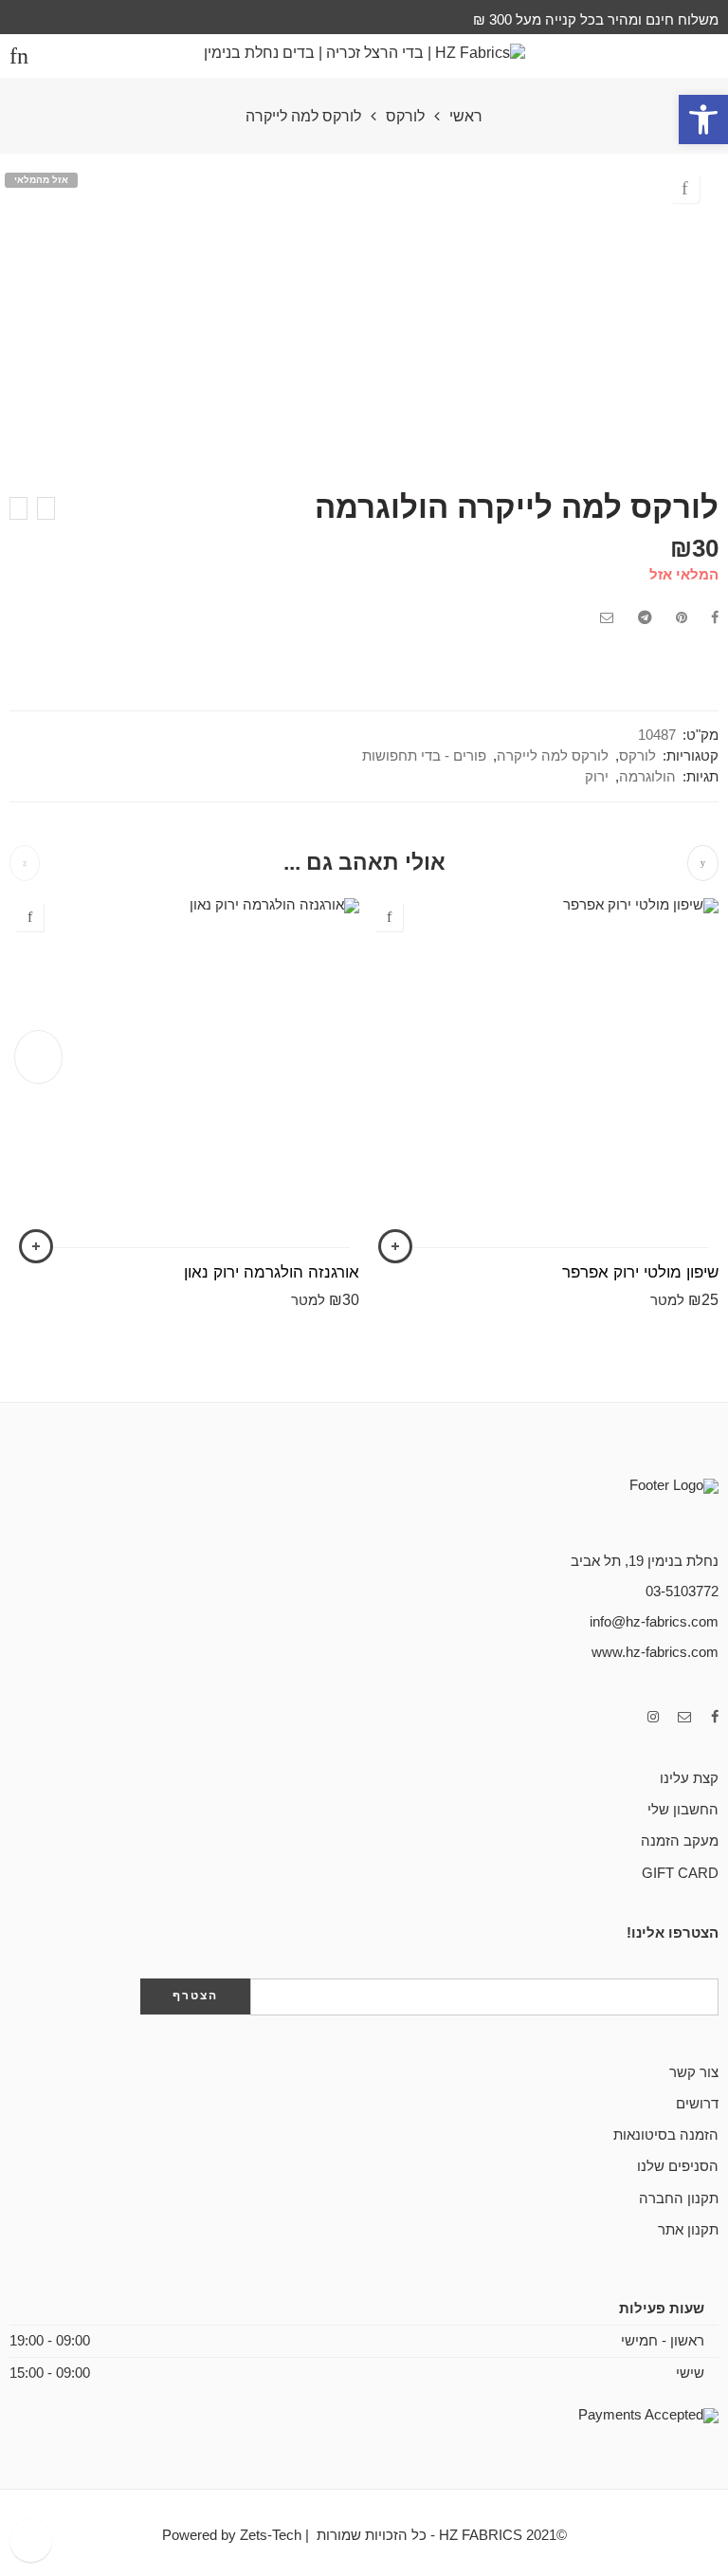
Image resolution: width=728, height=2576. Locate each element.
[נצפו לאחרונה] (31, 2540)
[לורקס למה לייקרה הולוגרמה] (46, 508)
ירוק (597, 777)
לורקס (405, 117)
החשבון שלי (683, 1810)
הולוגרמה (647, 777)
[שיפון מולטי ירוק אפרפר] (544, 1073)
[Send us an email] (685, 1717)
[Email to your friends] (607, 617)
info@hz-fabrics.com (654, 1622)
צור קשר (694, 2072)
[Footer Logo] (624, 1506)
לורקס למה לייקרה (303, 117)
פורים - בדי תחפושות (424, 756)
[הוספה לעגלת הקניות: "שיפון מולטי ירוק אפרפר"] (395, 1246)
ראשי (466, 117)
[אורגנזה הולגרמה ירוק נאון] (184, 1073)
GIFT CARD (680, 1873)
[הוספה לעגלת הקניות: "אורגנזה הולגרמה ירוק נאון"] (36, 1246)
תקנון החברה (679, 2199)
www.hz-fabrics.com (655, 1652)
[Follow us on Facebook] (715, 1717)
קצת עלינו (689, 1778)
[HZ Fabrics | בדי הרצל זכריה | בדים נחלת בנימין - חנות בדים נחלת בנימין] (364, 55)
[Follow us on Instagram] (653, 1717)
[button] (703, 120)
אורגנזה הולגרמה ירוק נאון (272, 1272)
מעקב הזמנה (680, 1841)
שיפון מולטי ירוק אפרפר (640, 1272)
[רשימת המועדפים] (684, 188)
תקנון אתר (688, 2230)
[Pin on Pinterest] (682, 617)
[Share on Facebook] (715, 617)
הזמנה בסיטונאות (666, 2135)
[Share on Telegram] (645, 617)
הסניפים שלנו (678, 2166)
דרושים (697, 2104)
